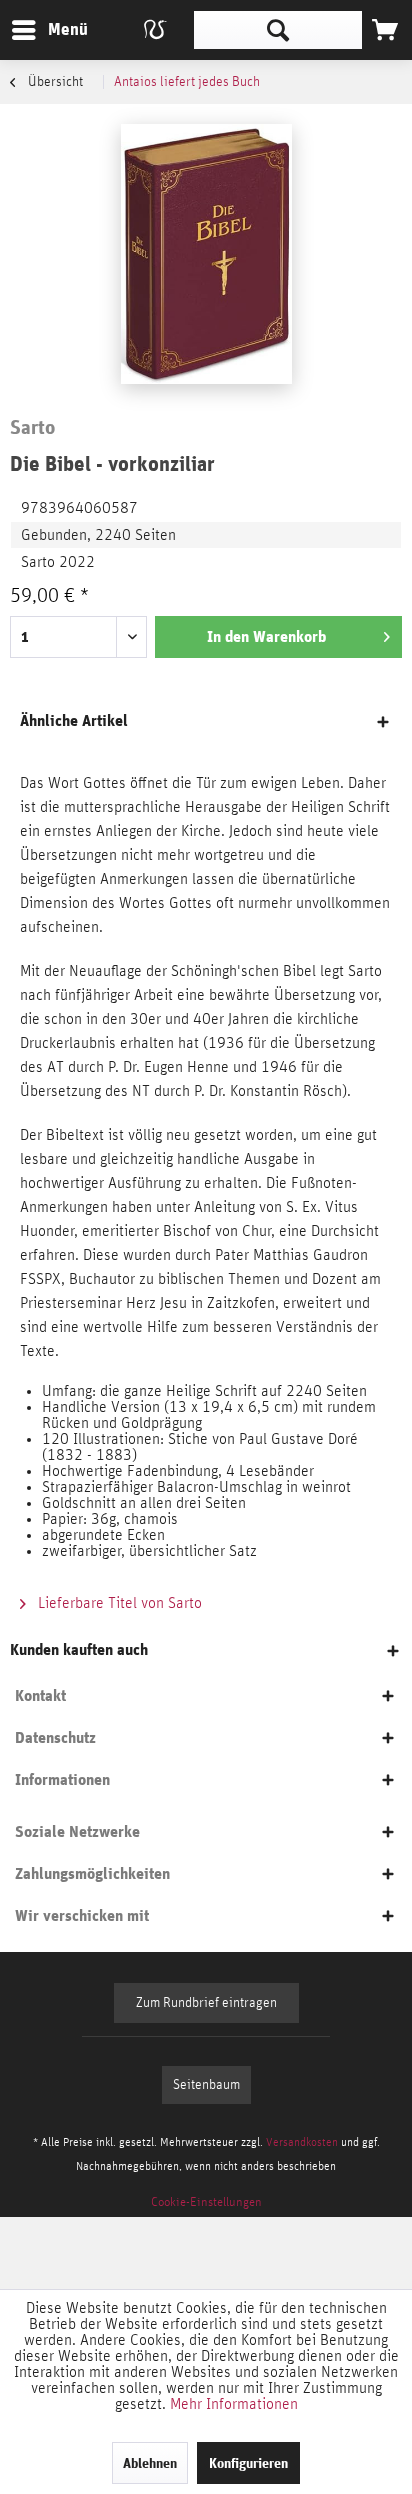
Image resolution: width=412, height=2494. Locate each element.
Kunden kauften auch (79, 1649)
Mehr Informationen (234, 2404)
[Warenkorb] (385, 30)
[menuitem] (49, 30)
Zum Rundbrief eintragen (206, 2003)
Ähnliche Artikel (74, 720)
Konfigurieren (248, 2463)
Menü (53, 29)
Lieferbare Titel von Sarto (118, 1603)
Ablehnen (150, 2463)
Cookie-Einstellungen (206, 2202)
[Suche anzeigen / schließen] (278, 30)
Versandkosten (302, 2142)
